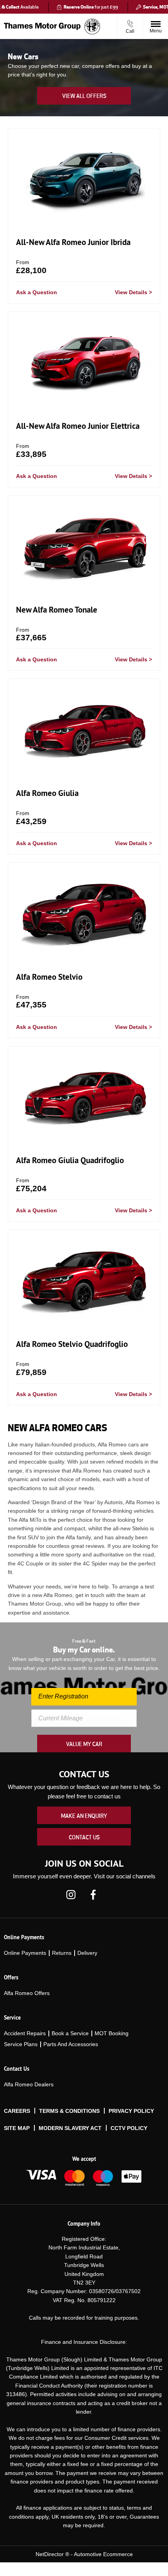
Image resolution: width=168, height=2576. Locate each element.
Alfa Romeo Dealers (29, 2084)
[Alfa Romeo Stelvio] (84, 913)
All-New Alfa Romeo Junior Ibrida (73, 242)
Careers (17, 2111)
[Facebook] (93, 1894)
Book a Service (70, 2033)
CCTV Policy (129, 2128)
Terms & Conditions (69, 2111)
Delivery (87, 1953)
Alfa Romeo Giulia (47, 793)
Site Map (17, 2128)
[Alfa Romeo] (92, 27)
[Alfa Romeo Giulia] (84, 729)
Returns (62, 1953)
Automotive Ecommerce (103, 2554)
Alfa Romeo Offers (27, 1993)
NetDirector (50, 2554)
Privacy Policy (131, 2111)
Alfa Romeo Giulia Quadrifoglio (70, 1160)
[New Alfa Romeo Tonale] (84, 546)
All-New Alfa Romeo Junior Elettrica (78, 426)
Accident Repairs (25, 2033)
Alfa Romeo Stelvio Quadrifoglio (72, 1344)
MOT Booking (112, 2033)
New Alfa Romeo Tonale (57, 610)
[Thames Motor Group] (42, 27)
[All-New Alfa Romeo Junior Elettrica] (84, 362)
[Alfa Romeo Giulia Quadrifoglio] (84, 1097)
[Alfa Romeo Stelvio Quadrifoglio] (84, 1280)
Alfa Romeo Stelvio (49, 977)
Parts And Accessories (71, 2044)
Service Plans (21, 2044)
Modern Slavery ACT (70, 2128)
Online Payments (25, 1953)
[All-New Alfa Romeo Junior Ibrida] (84, 179)
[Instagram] (71, 1894)
